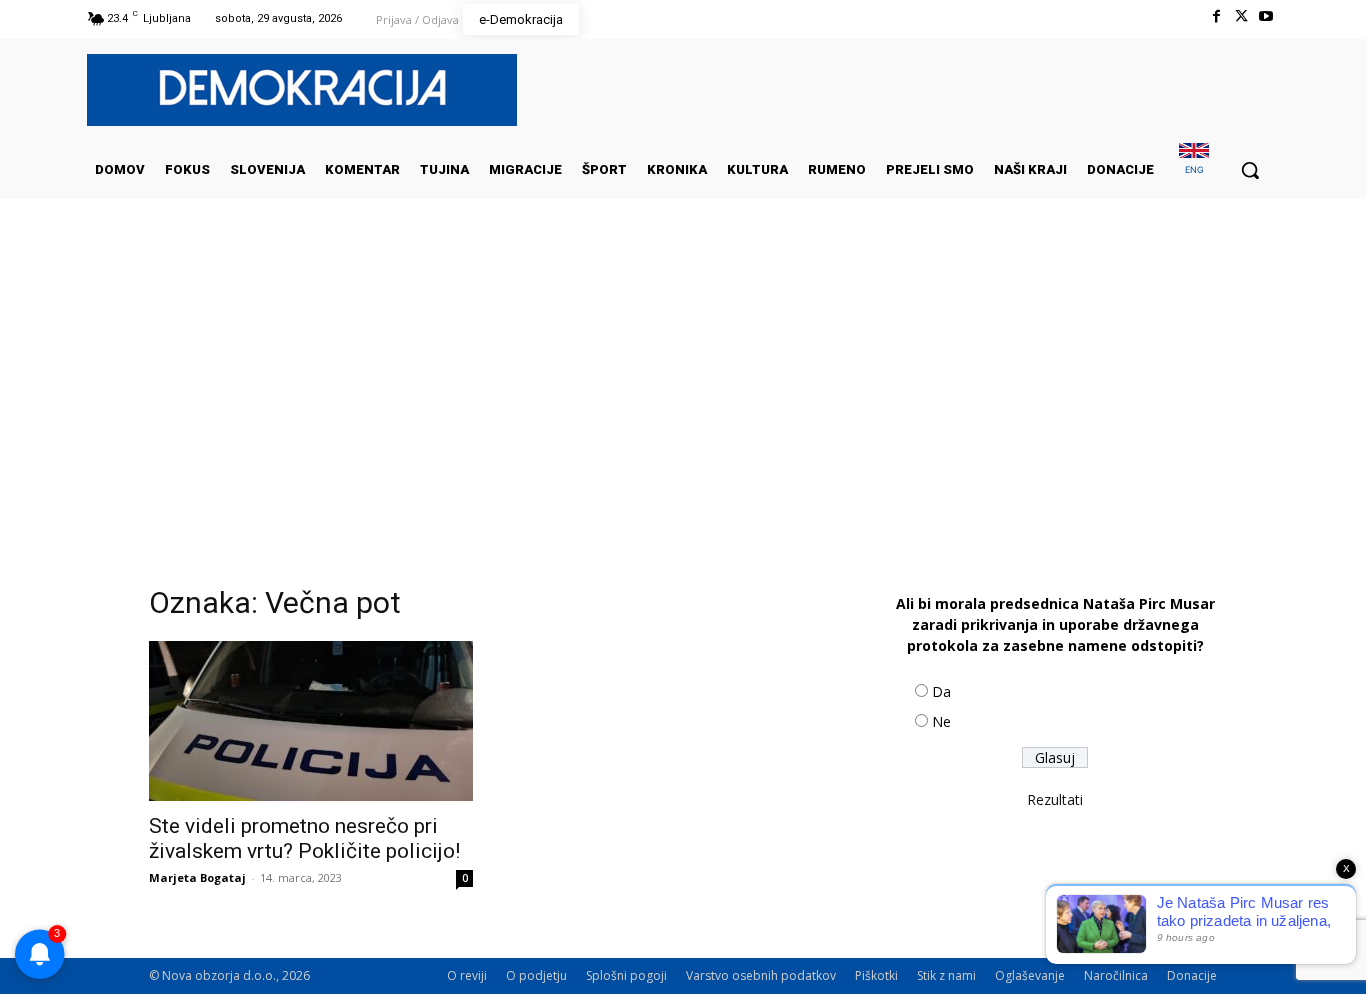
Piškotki (876, 975)
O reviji (467, 975)
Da (941, 691)
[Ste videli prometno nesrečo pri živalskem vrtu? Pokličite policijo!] (311, 721)
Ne (941, 721)
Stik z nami (946, 975)
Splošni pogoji (626, 975)
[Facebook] (1215, 16)
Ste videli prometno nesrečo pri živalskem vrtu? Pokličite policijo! (304, 838)
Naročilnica (1116, 975)
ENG (1194, 169)
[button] (1250, 170)
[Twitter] (1241, 16)
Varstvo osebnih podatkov (761, 975)
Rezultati (1055, 799)
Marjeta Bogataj (197, 877)
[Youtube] (1266, 16)
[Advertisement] (683, 399)
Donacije (1192, 975)
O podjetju (536, 975)
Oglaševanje (1030, 975)
